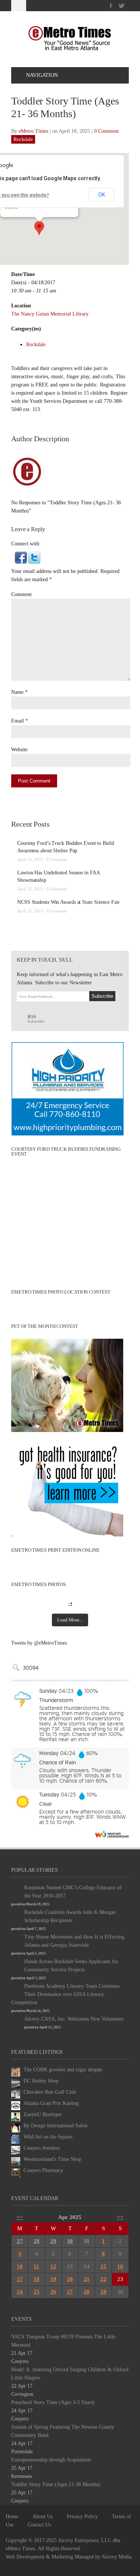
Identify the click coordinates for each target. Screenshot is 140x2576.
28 (37, 2241)
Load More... (70, 1620)
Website (19, 750)
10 (20, 2266)
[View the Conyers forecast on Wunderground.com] (112, 1834)
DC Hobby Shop (41, 2081)
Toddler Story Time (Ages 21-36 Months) (56, 2484)
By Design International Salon (55, 2126)
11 (36, 2266)
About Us (43, 2517)
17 (20, 2279)
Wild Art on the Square (48, 2137)
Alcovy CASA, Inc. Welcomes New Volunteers (74, 2019)
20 (70, 2279)
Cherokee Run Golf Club (50, 2092)
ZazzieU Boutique (43, 2114)
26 (53, 2292)
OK (102, 195)
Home (12, 2517)
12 (53, 2266)
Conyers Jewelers (42, 2148)
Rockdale (23, 139)
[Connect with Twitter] (34, 557)
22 (103, 2279)
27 (20, 2241)
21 (87, 2279)
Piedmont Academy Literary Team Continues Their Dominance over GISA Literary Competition (65, 1994)
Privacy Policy (82, 2517)
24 (20, 2292)
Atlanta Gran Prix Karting (51, 2103)
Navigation (42, 75)
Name (17, 692)
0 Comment (106, 131)
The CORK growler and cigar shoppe (63, 2070)
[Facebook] (111, 6)
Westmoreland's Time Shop (52, 2159)
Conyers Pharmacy (43, 2170)
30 (70, 2241)
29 (53, 2241)
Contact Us (39, 2525)
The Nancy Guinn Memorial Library (50, 314)
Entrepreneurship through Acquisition (51, 2460)
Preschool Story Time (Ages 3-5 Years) (53, 2402)
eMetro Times (33, 131)
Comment (21, 594)
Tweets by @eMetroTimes (39, 1643)
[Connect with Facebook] (21, 557)
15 (103, 2266)
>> (120, 2217)
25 (37, 2292)
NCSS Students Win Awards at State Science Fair (68, 902)
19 (53, 2279)
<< (20, 2217)
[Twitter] (122, 6)
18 (37, 2279)
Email (18, 721)
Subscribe (36, 1019)
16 (120, 2266)
